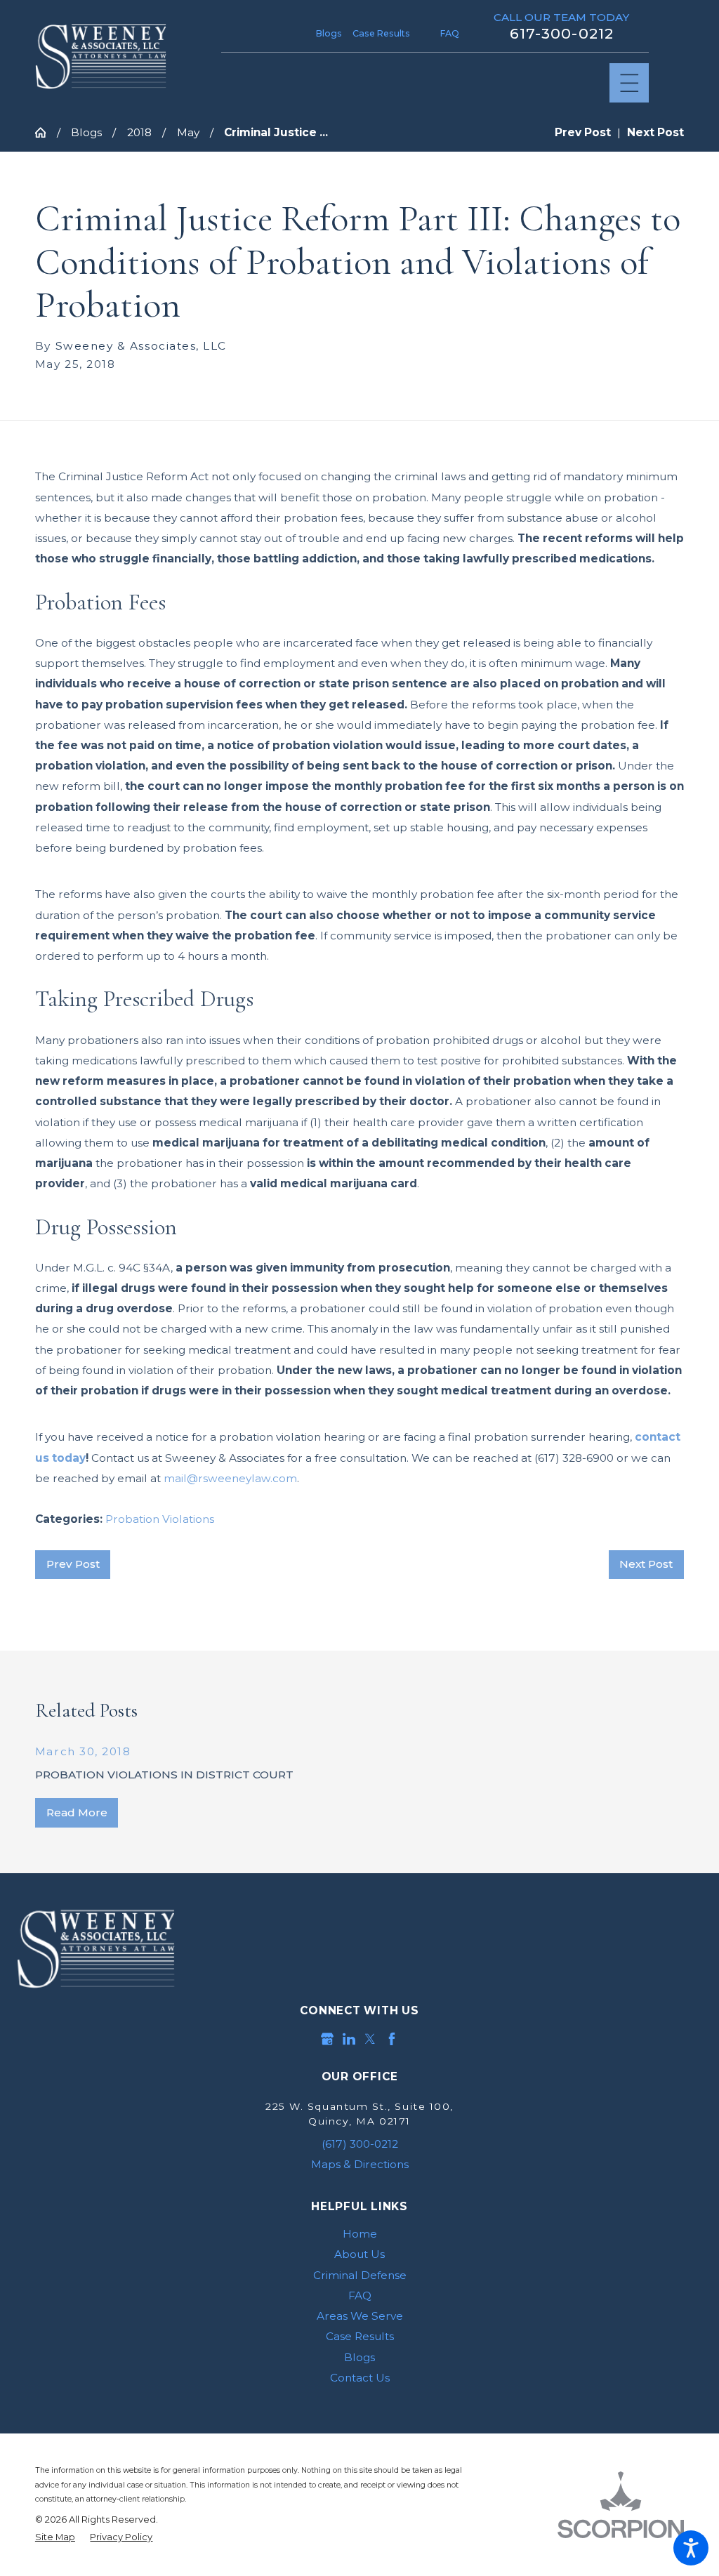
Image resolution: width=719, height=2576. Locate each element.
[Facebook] (392, 2039)
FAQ (450, 33)
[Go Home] (46, 132)
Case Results (381, 33)
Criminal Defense (360, 2275)
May (188, 132)
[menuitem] (359, 2234)
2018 (139, 132)
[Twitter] (370, 2039)
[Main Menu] (629, 83)
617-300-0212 (561, 34)
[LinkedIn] (349, 2039)
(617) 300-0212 (360, 2144)
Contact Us (360, 2378)
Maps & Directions (360, 2164)
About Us (359, 2254)
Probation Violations (160, 1519)
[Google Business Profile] (327, 2039)
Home (360, 2234)
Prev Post (73, 1564)
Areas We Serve (360, 2316)
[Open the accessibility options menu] (691, 2548)
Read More (77, 1812)
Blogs (329, 33)
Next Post (646, 1564)
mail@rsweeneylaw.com (230, 1478)
